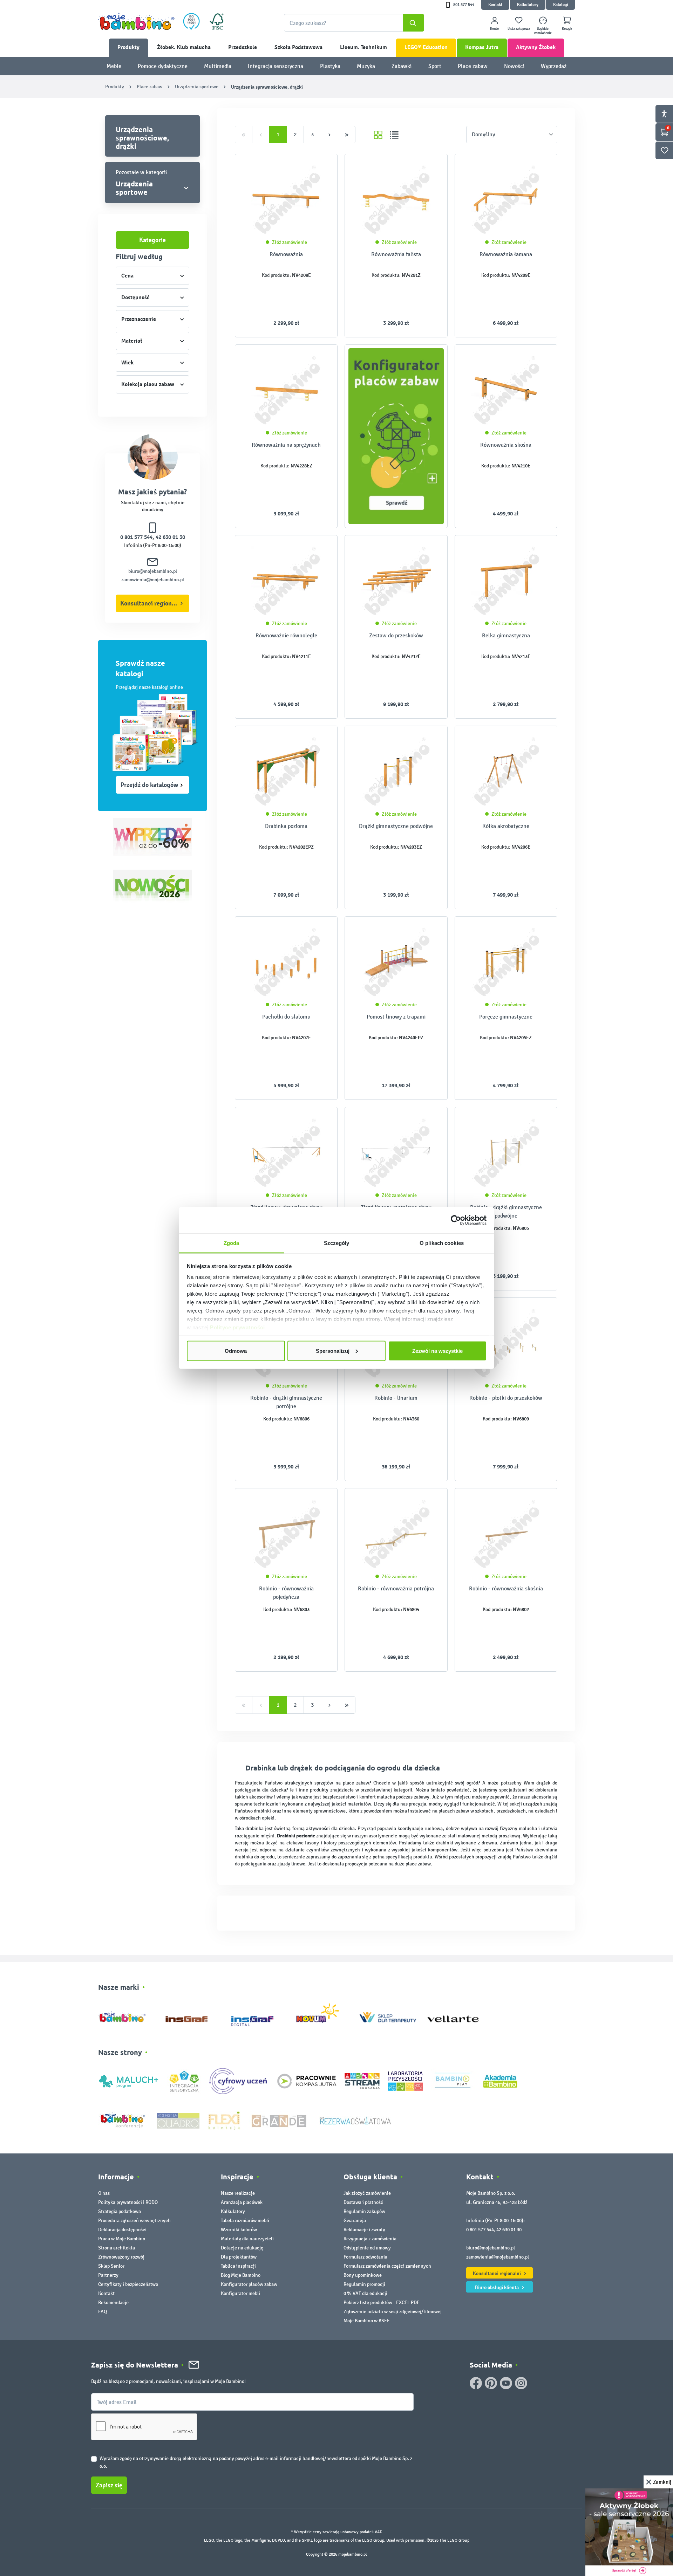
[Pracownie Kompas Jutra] (307, 2081)
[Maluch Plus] (129, 2081)
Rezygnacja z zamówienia (370, 2239)
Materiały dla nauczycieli (247, 2239)
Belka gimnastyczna (506, 635)
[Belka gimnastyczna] (506, 581)
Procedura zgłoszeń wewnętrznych (134, 2221)
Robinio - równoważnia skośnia (506, 1588)
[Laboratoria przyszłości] (405, 2081)
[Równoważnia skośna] (506, 390)
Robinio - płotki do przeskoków (506, 1398)
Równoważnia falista (396, 254)
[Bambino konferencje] (123, 2120)
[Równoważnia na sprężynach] (286, 390)
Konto (494, 29)
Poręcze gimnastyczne (506, 1017)
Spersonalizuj (333, 1351)
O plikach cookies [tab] (442, 1243)
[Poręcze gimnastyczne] (506, 962)
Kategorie (152, 240)
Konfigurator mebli (240, 2293)
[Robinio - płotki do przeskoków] (506, 1343)
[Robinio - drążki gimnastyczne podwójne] (506, 1153)
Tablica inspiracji (238, 2266)
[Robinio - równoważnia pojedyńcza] (286, 1534)
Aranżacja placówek (242, 2202)
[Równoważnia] (286, 200)
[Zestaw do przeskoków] (396, 581)
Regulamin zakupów (364, 2211)
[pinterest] (491, 2383)
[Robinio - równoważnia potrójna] (396, 1534)
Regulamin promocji (364, 2284)
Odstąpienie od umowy (367, 2248)
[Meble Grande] (280, 2120)
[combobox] (354, 23)
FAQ (103, 2312)
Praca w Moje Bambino (122, 2239)
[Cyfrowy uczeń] (239, 2081)
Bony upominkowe (363, 2275)
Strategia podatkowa (120, 2211)
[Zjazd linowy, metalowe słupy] (396, 1153)
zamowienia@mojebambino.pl (153, 580)
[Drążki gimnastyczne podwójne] (396, 772)
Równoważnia (286, 254)
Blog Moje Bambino (241, 2275)
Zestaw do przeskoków (396, 635)
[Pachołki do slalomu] (286, 962)
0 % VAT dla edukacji (365, 2293)
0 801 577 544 (136, 537)
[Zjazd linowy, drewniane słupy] (286, 1153)
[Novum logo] (322, 2016)
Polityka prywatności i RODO (128, 2202)
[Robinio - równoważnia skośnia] (506, 1534)
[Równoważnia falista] (396, 200)
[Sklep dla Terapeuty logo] (388, 2016)
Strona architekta (117, 2248)
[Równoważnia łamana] (506, 200)
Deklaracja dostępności (122, 2230)
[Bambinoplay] (453, 2081)
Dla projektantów (239, 2257)
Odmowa (236, 1351)
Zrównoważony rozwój (121, 2257)
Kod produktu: (276, 275)
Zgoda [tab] (232, 1243)
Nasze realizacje (238, 2193)
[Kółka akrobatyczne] (506, 772)
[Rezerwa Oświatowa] (355, 2120)
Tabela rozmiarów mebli (245, 2221)
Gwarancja (355, 2221)
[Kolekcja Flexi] (224, 2120)
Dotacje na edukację (242, 2248)
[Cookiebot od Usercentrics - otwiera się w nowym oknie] (456, 1220)
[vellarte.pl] (453, 2016)
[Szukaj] (413, 23)
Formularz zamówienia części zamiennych (387, 2266)
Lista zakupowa (519, 29)
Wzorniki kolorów (239, 2230)
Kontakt (495, 5)
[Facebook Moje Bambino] (476, 2383)
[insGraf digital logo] (257, 2016)
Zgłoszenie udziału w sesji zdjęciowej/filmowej (393, 2312)
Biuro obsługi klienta (497, 2287)
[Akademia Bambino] (500, 2081)
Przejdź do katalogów (149, 785)
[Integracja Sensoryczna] (184, 2081)
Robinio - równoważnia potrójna (396, 1588)
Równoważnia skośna (506, 445)
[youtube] (506, 2383)
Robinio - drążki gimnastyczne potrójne (286, 1402)
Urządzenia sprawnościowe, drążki (142, 138)
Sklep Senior (111, 2266)
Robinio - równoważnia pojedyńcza (286, 1593)
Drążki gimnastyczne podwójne (396, 826)
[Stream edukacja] (362, 2081)
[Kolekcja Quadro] (178, 2120)
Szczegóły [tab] (337, 1243)
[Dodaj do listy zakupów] (318, 170)
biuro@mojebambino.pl (153, 571)
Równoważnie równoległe (286, 635)
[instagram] (521, 2383)
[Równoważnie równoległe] (286, 581)
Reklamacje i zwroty (364, 2230)
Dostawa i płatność (363, 2202)
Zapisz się (109, 2485)
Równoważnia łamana (506, 254)
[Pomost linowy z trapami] (396, 962)
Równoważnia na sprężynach (286, 445)
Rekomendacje (113, 2303)
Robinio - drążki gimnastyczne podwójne (506, 1211)
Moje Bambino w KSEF (366, 2321)
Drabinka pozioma (286, 826)
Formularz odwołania (365, 2257)
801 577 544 (464, 5)
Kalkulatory (528, 5)
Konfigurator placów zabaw (249, 2284)
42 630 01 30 (170, 537)
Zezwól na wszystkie (437, 1351)
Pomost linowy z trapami (396, 1017)
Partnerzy (108, 2275)
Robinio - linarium (396, 1398)
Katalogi (560, 5)
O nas (104, 2193)
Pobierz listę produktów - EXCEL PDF (381, 2303)
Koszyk (567, 29)
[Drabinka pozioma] (286, 772)
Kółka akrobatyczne (506, 826)
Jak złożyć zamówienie (367, 2193)
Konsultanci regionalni (151, 603)
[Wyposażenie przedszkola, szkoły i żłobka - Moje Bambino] (136, 21)
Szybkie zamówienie (543, 31)
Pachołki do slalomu (286, 1017)
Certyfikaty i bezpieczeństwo (128, 2284)
